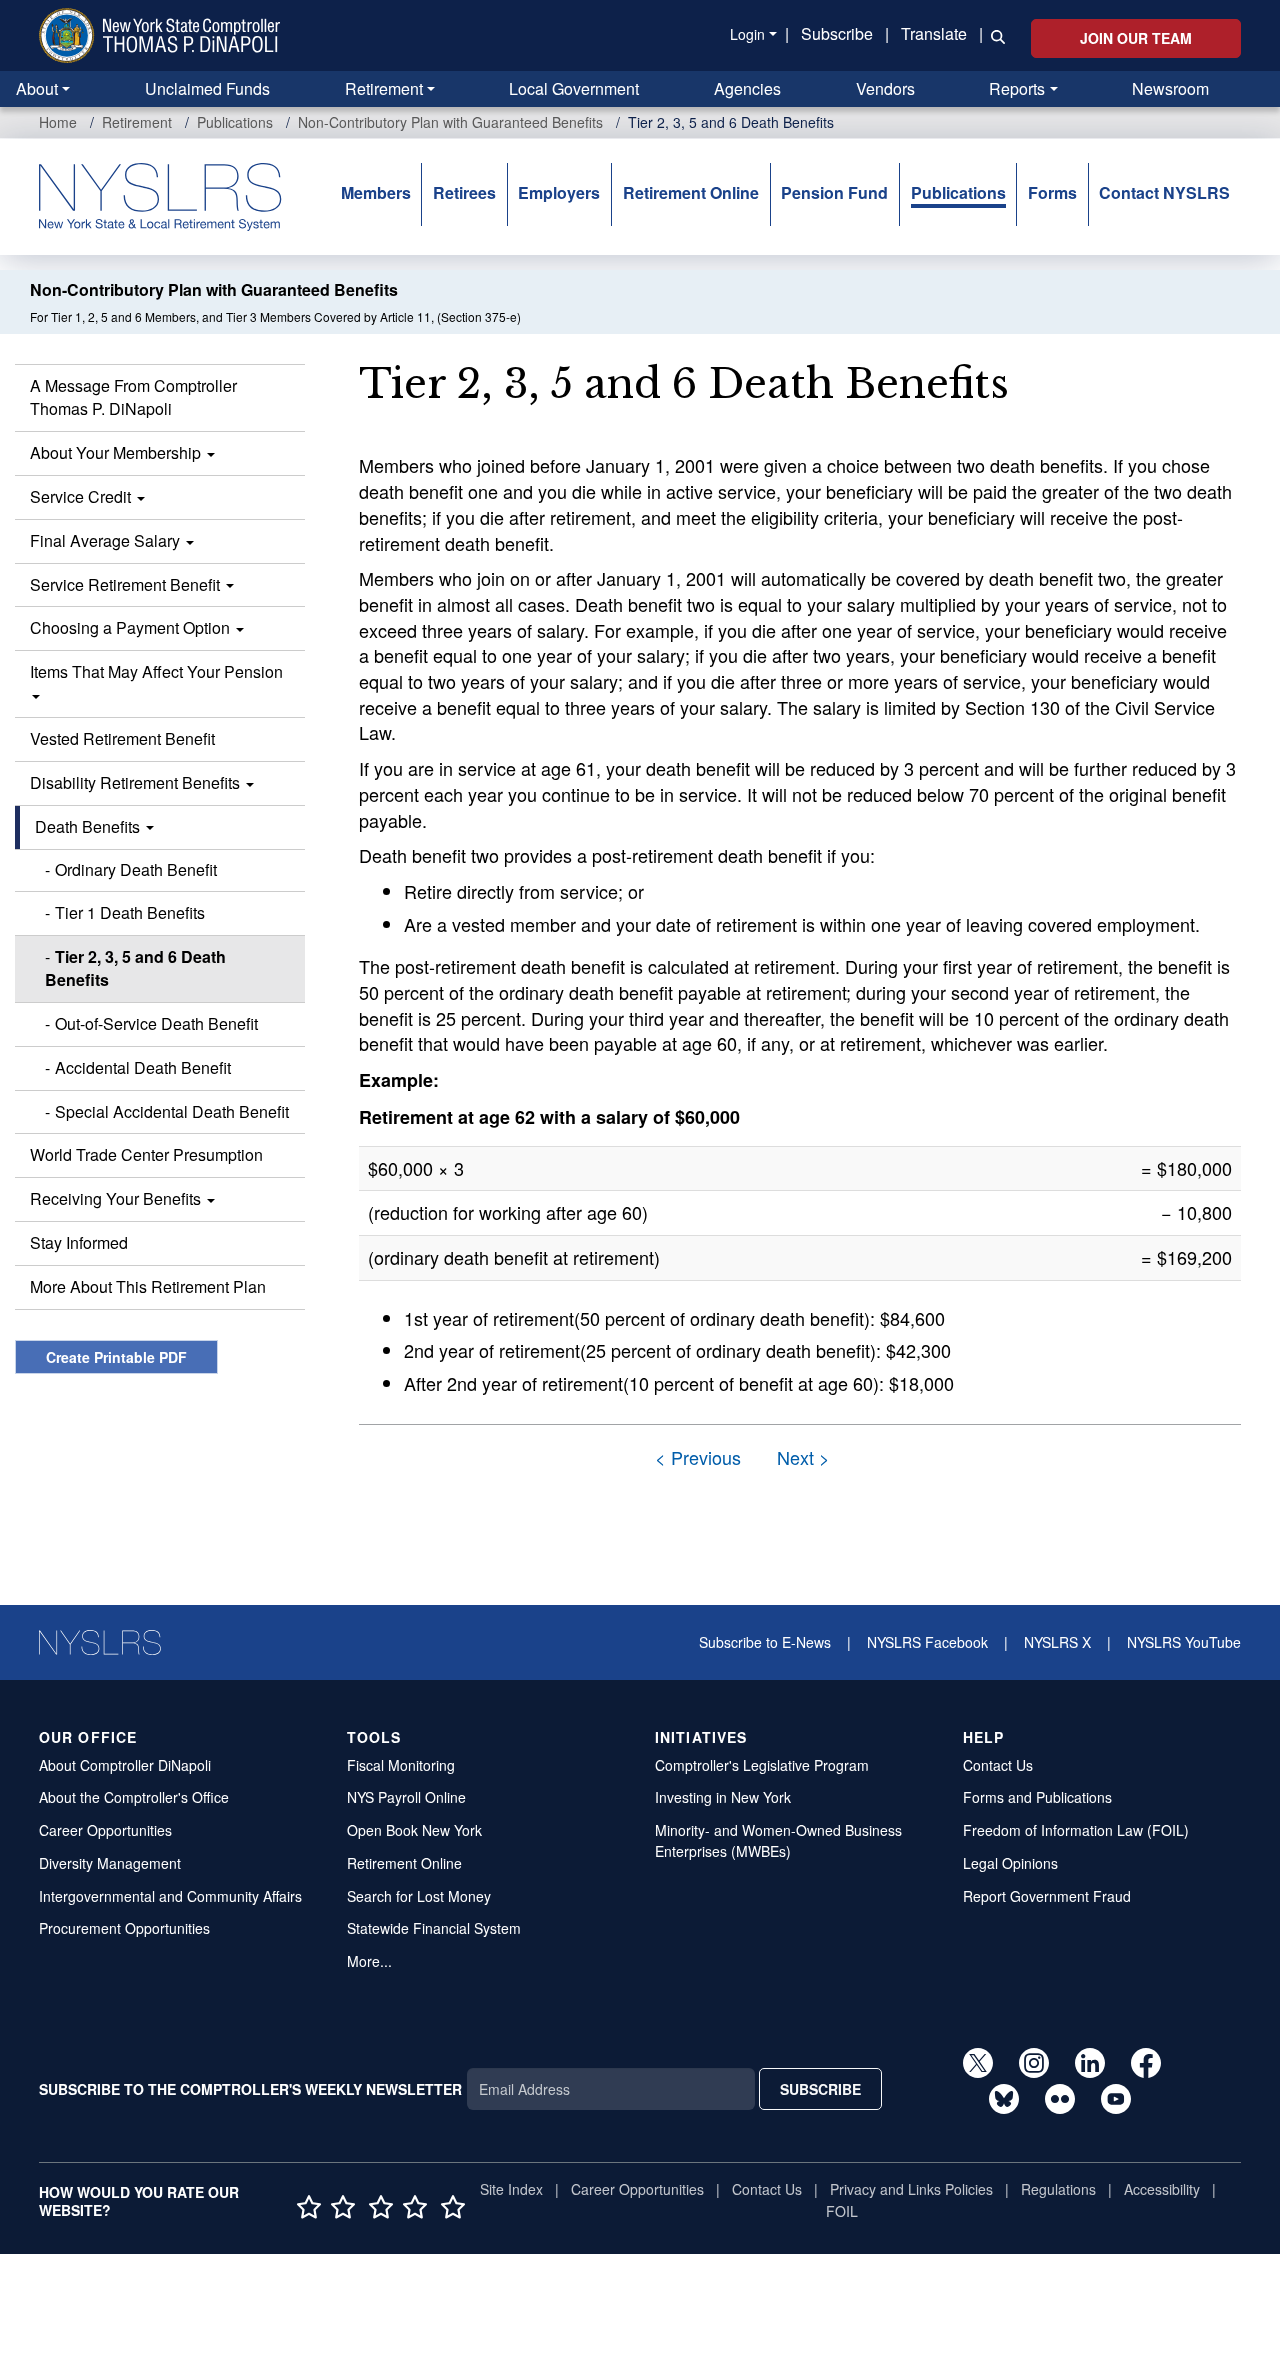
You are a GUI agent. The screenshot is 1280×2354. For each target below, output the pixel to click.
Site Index (511, 2189)
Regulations (1058, 2189)
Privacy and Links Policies (911, 2189)
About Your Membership (117, 452)
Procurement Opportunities (124, 1928)
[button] (994, 35)
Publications (235, 122)
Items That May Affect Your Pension (156, 671)
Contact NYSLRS (1164, 192)
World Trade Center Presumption (146, 1154)
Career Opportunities (105, 1830)
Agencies (747, 88)
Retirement (384, 88)
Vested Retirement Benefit (122, 738)
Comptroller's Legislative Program (762, 1765)
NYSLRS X (1057, 1642)
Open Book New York (414, 1830)
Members (376, 192)
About (37, 88)
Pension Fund (834, 192)
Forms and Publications (1037, 1797)
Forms (1052, 192)
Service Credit (82, 496)
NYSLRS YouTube (1184, 1642)
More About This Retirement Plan (148, 1286)
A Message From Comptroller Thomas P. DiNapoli (133, 397)
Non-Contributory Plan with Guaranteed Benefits (450, 122)
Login (747, 34)
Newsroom (1170, 88)
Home (58, 122)
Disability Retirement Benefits (137, 782)
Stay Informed (79, 1242)
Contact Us (998, 1765)
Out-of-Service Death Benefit (156, 1023)
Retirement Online (691, 192)
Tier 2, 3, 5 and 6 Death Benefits (135, 968)
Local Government (574, 88)
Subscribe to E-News (765, 1642)
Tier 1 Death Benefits (130, 912)
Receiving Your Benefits (117, 1198)
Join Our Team (1136, 38)
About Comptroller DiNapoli (125, 1765)
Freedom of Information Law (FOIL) (1076, 1830)
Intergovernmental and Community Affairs (170, 1896)
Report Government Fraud (1047, 1896)
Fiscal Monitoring (401, 1765)
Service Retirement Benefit (127, 584)
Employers (559, 192)
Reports (1017, 88)
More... (369, 1961)
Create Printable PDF (116, 1357)
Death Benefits (89, 826)
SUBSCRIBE (820, 2089)
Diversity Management (110, 1863)
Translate (934, 33)
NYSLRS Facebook (927, 1642)
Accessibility (1162, 2189)
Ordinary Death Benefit (136, 869)
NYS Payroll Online (406, 1797)
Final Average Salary (107, 540)
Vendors (885, 88)
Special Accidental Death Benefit (172, 1111)
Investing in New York (723, 1797)
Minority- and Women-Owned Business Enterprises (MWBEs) (778, 1840)
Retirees (464, 192)
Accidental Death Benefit (143, 1067)
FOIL (842, 2211)
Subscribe (837, 33)
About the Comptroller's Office (134, 1797)
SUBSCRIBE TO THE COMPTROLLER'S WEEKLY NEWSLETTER (250, 2089)
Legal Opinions (1010, 1863)
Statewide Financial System (434, 1928)
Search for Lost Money (419, 1896)
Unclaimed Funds (207, 88)
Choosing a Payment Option (132, 627)
